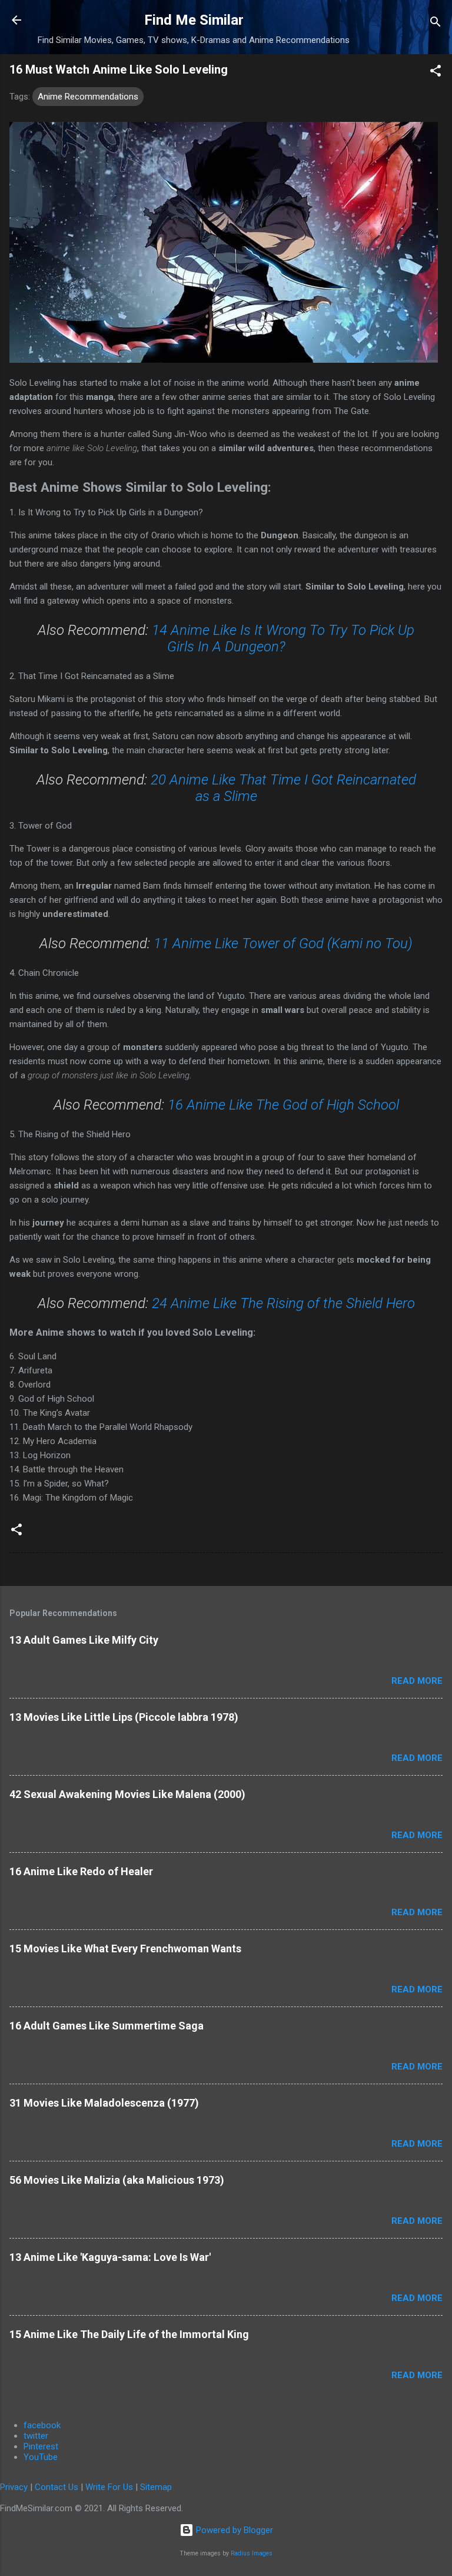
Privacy (14, 2487)
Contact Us (56, 2487)
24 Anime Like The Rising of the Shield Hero (283, 1303)
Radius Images (252, 2553)
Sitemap (156, 2487)
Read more (417, 1681)
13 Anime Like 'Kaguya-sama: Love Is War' (110, 2257)
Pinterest (41, 2446)
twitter (36, 2436)
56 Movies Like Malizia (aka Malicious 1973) (117, 2180)
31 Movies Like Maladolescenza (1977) (104, 2103)
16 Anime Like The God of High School (283, 1105)
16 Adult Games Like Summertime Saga (107, 2026)
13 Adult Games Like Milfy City (84, 1640)
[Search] (436, 24)
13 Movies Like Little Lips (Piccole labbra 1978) (124, 1717)
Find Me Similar (194, 20)
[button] (436, 73)
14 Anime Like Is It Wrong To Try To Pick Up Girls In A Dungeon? (283, 638)
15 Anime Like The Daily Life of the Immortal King (129, 2334)
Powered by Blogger (233, 2530)
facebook (42, 2425)
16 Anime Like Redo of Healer (81, 1871)
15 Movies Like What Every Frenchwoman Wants (125, 1948)
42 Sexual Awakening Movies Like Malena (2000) (127, 1794)
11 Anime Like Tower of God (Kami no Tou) (283, 943)
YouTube (41, 2457)
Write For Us (109, 2487)
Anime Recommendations (88, 97)
